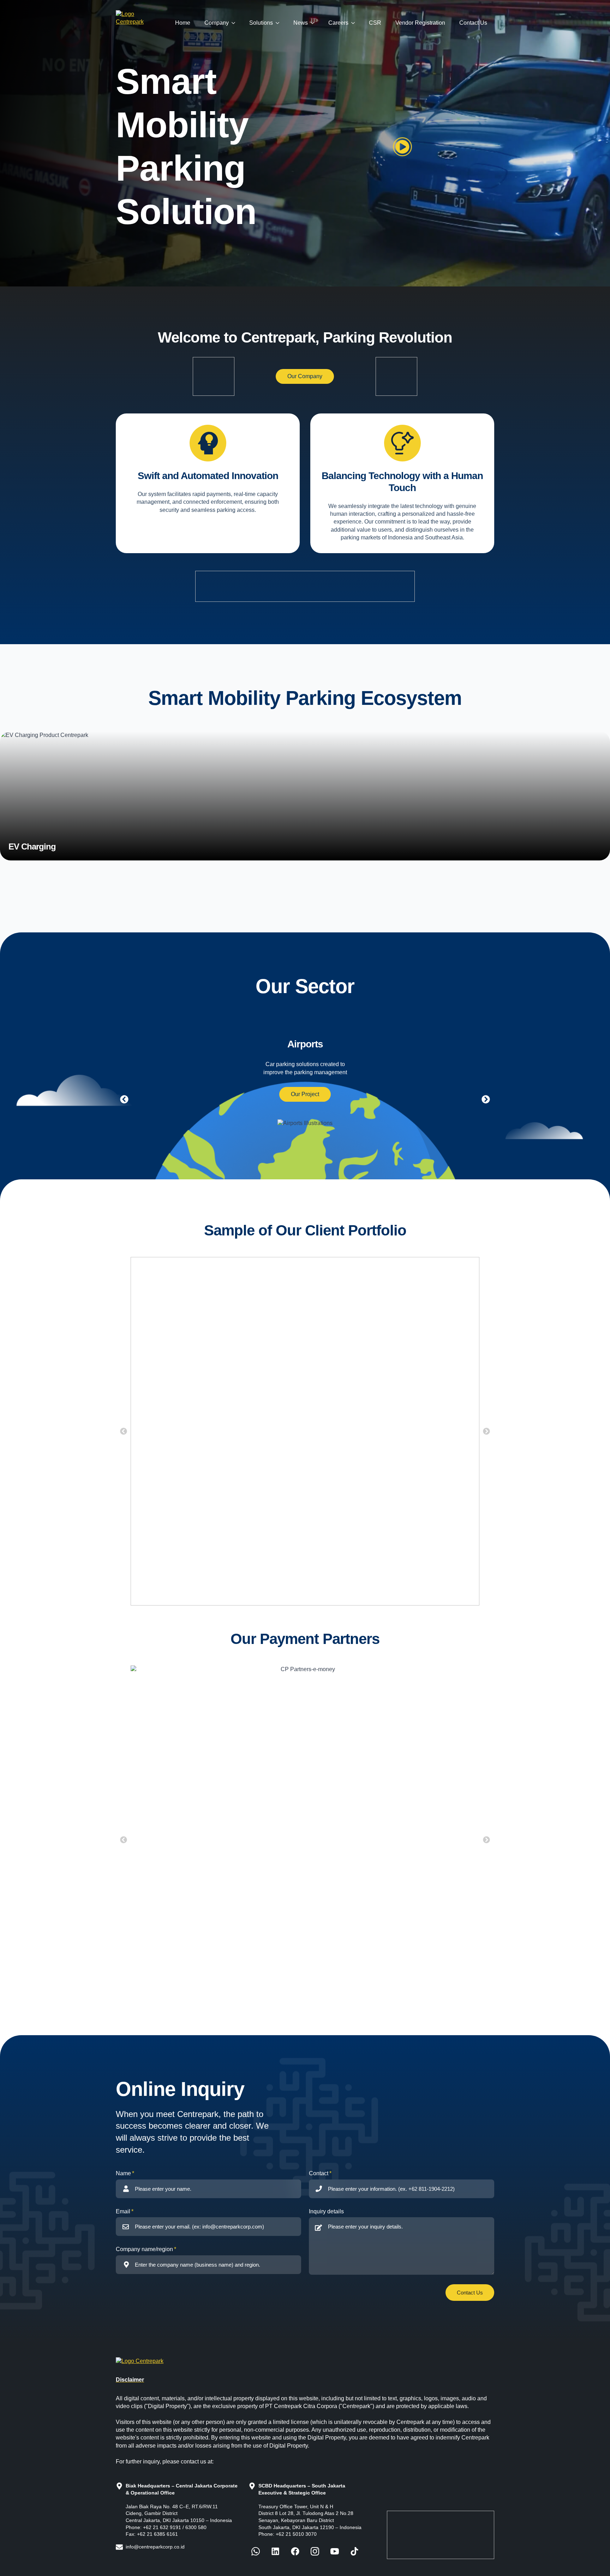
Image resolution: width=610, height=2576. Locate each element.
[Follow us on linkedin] (275, 2551)
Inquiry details (326, 2211)
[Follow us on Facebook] (256, 2551)
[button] (470, 2293)
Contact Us (473, 23)
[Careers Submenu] (355, 23)
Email (123, 2211)
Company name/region (144, 2249)
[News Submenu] (315, 23)
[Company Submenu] (235, 23)
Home (183, 23)
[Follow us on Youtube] (335, 2551)
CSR (375, 23)
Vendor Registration (420, 23)
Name (123, 2173)
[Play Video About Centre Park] (402, 147)
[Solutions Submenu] (280, 23)
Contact (319, 2173)
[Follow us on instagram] (315, 2551)
